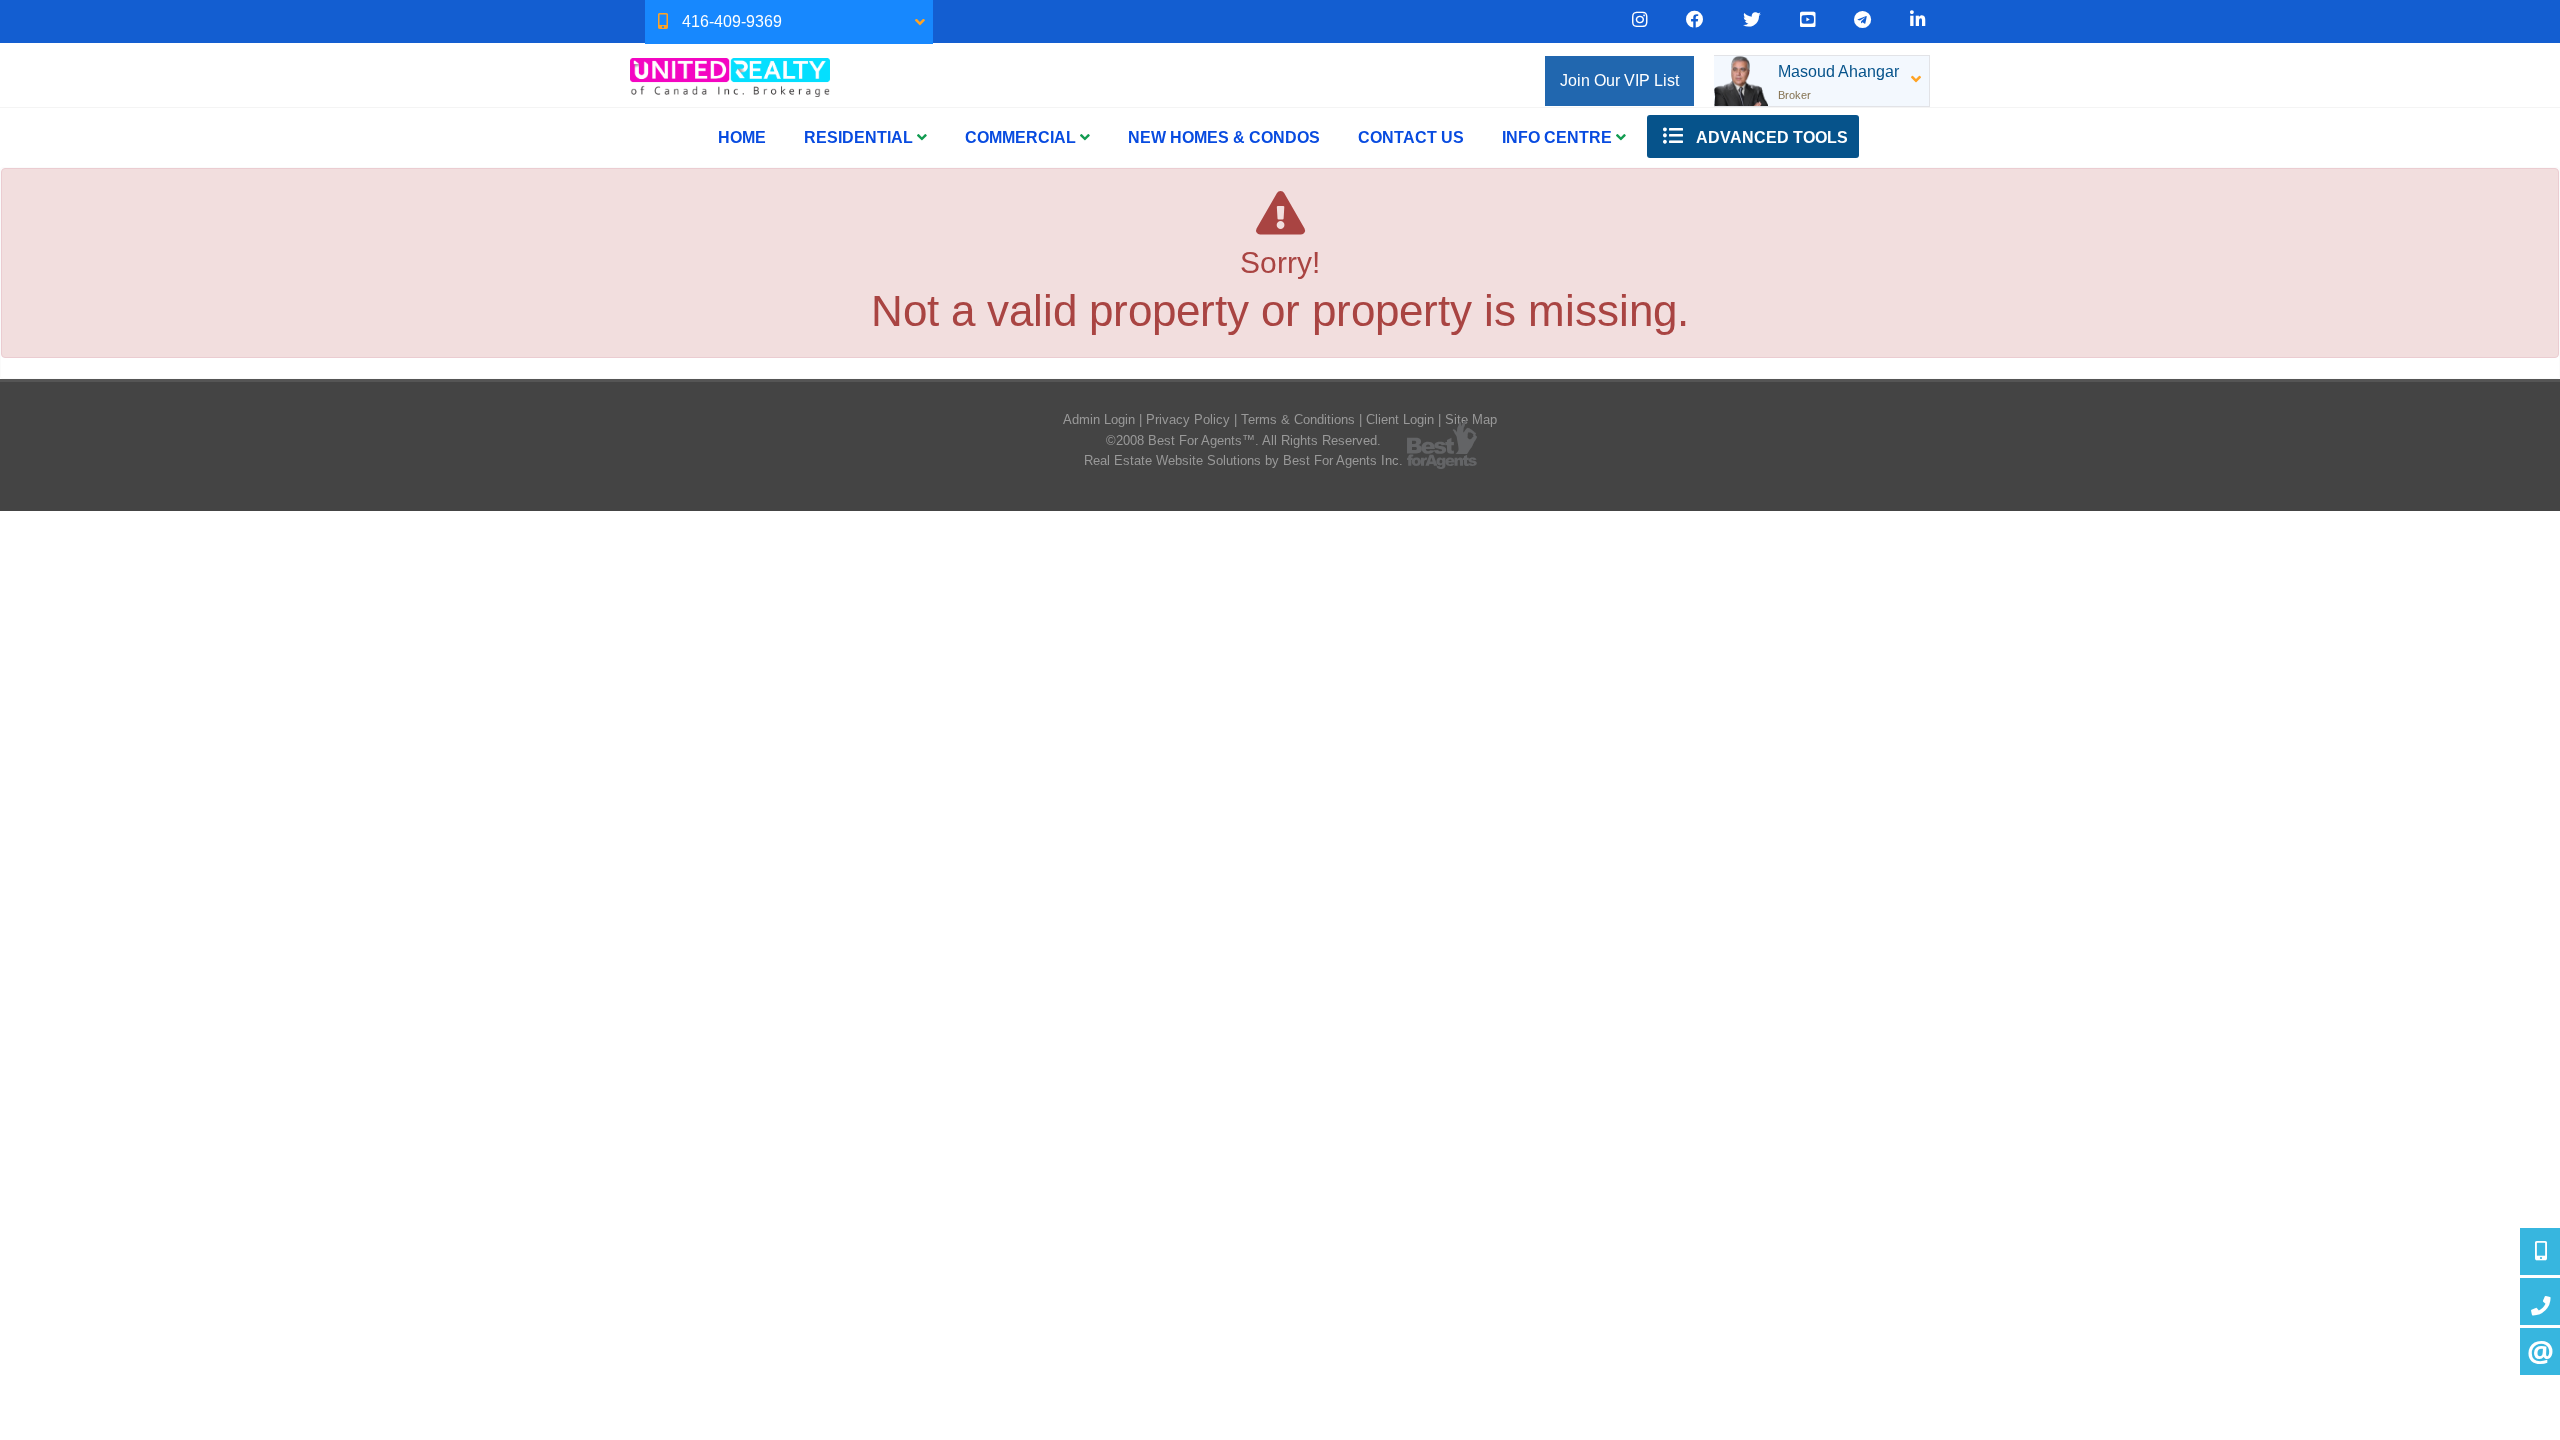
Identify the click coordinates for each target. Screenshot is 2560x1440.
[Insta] (1639, 20)
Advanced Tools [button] (1770, 137)
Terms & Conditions (1298, 419)
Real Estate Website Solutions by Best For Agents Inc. (1243, 460)
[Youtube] (1807, 20)
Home (742, 137)
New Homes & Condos (1224, 137)
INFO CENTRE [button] (1559, 137)
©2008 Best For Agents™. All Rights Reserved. (1243, 440)
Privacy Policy (1188, 419)
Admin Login (1099, 419)
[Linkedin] (1917, 20)
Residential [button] (860, 137)
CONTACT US (1411, 137)
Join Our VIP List (1619, 80)
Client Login (1400, 419)
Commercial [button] (1022, 137)
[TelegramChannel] (1862, 20)
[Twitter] (1752, 20)
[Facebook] (1695, 20)
